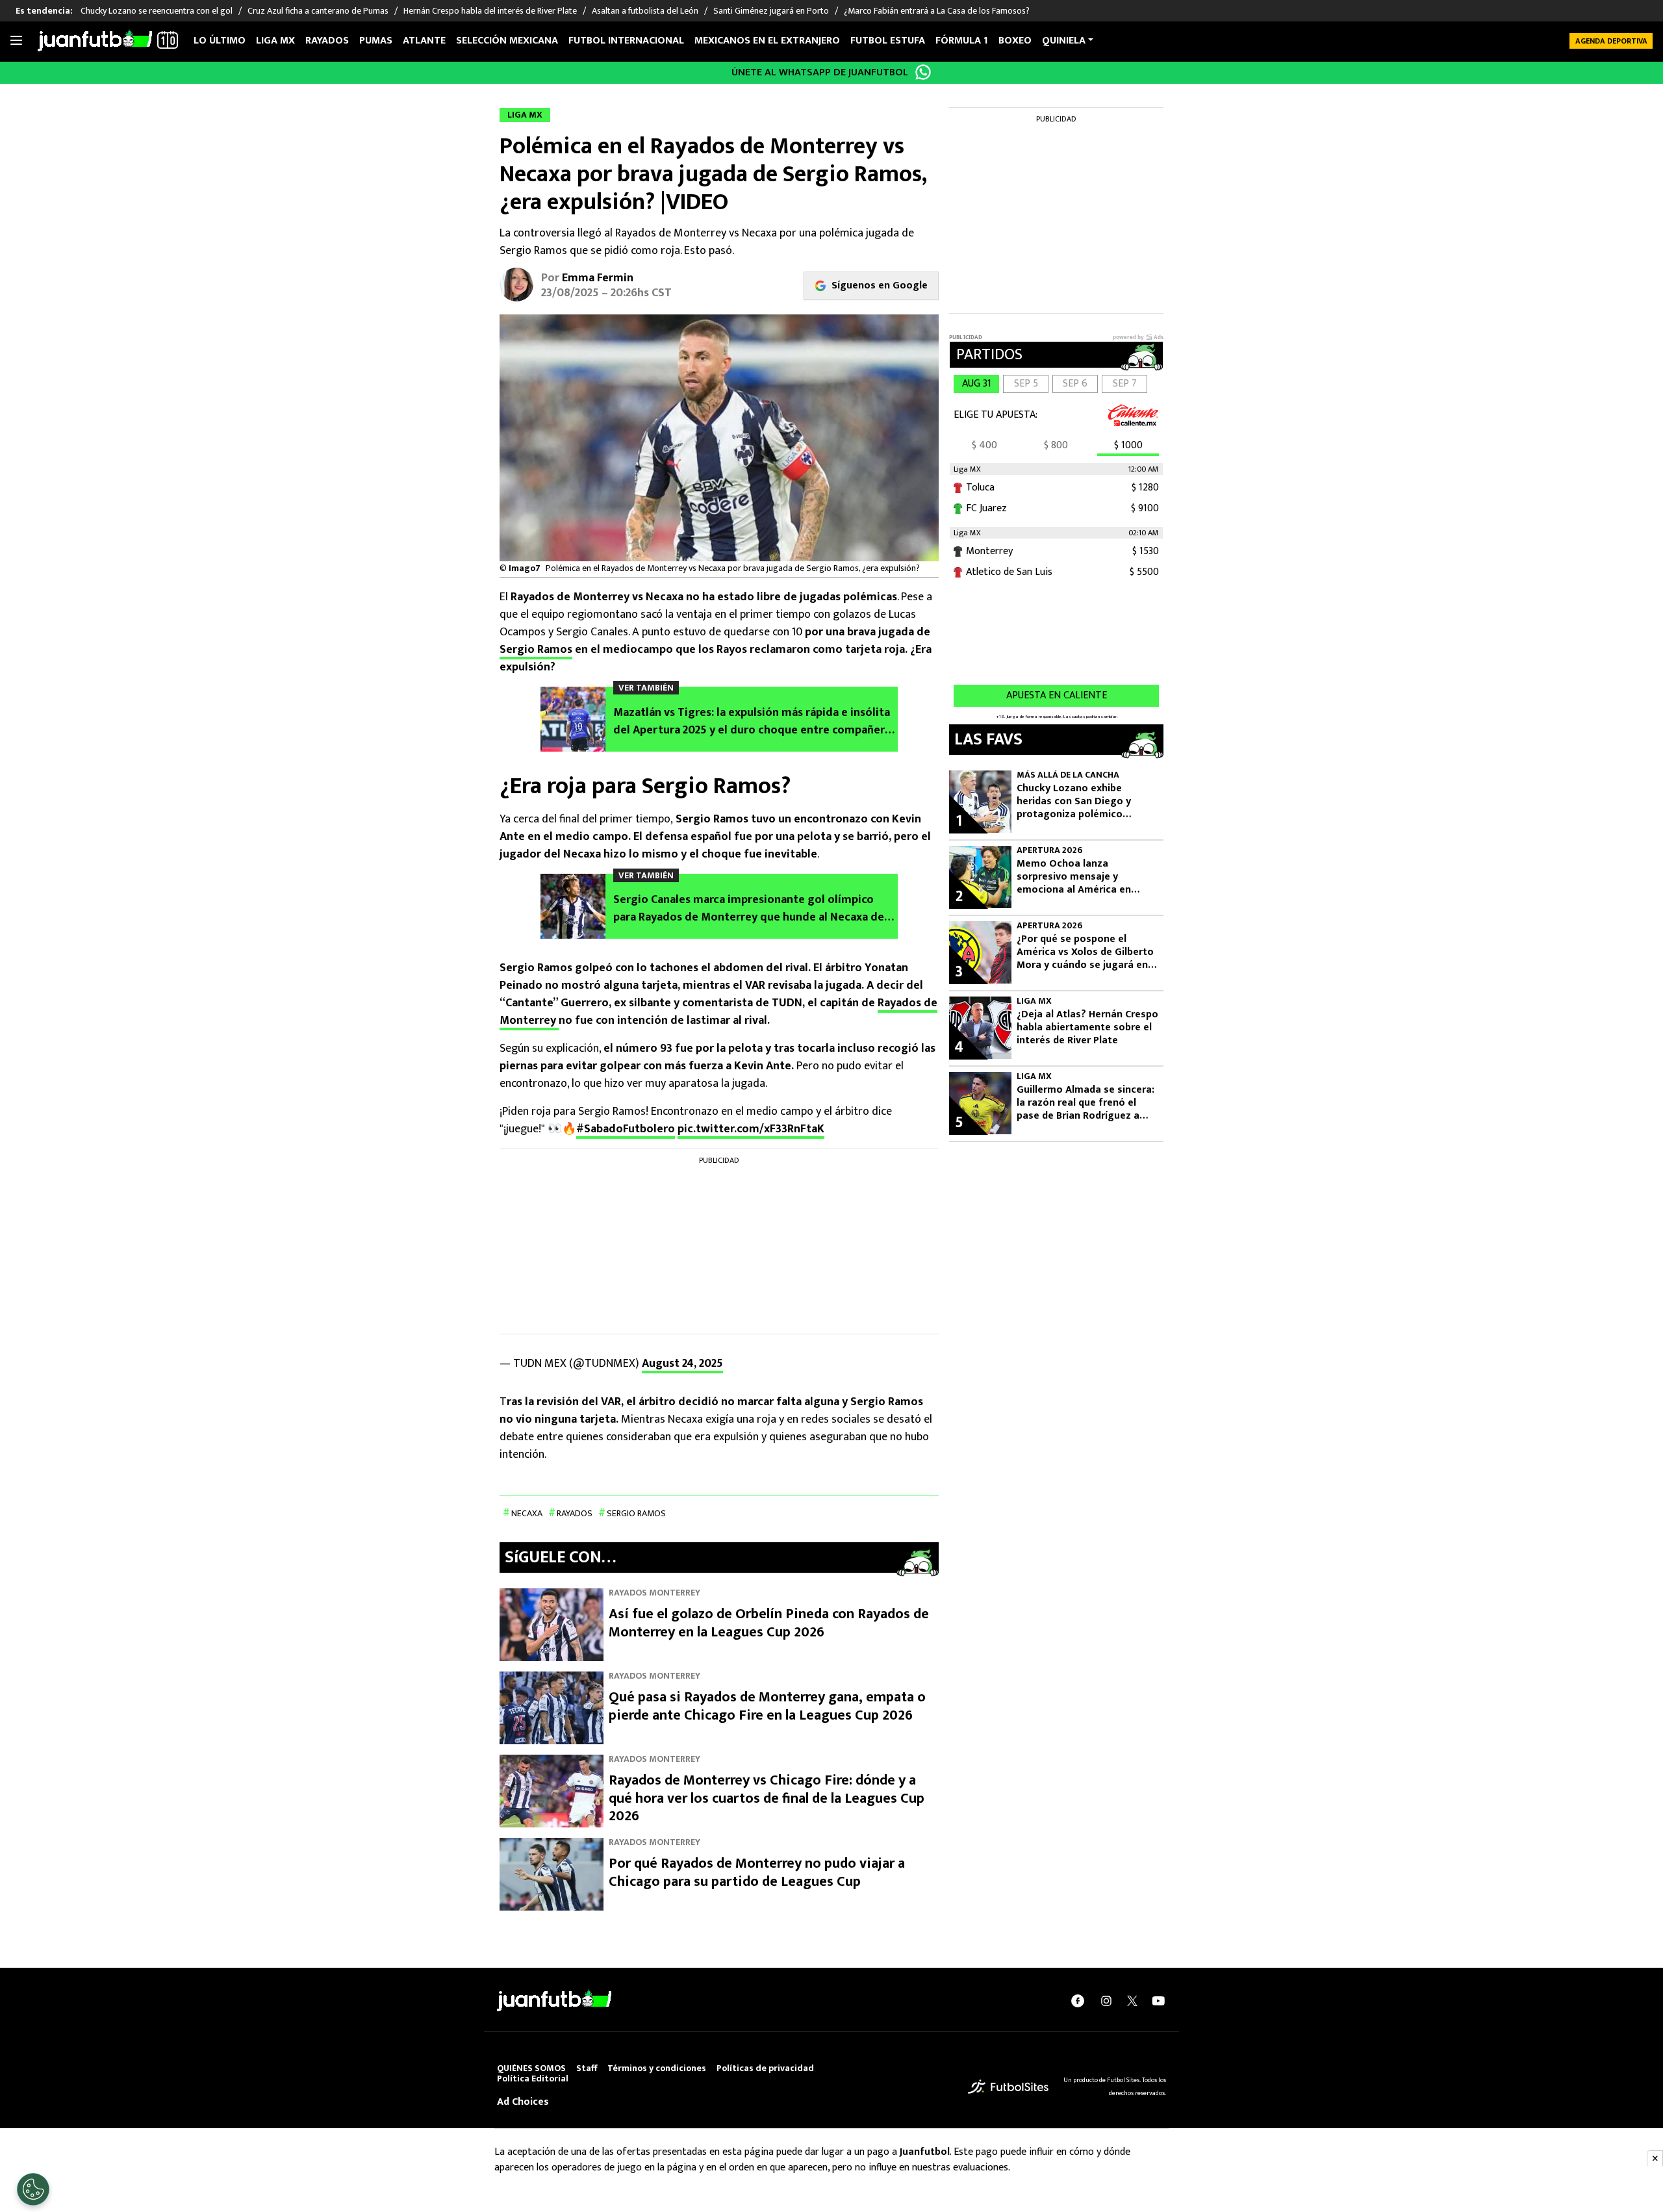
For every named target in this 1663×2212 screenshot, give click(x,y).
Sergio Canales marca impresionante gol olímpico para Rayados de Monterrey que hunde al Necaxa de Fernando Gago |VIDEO (749, 909)
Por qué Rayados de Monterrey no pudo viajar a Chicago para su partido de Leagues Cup (757, 1873)
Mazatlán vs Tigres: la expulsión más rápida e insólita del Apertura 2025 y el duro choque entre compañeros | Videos (755, 722)
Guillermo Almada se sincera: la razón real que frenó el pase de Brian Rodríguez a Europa (1085, 1103)
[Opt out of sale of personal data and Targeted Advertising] (33, 2189)
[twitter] (1132, 2001)
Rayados (327, 41)
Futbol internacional (626, 41)
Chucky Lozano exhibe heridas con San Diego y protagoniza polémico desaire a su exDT (1074, 802)
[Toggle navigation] (16, 41)
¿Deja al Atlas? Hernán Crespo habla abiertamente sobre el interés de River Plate (1087, 1028)
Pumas (376, 41)
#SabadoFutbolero (626, 1129)
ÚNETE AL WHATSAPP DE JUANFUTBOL (820, 72)
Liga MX (275, 41)
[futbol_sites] (1008, 2086)
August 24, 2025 (682, 1364)
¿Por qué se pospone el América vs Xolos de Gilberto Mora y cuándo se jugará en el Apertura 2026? (1085, 952)
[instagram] (1106, 2001)
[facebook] (1078, 2001)
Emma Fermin (598, 278)
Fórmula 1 (962, 41)
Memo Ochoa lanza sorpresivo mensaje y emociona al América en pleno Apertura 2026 (1074, 877)
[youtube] (1158, 2001)
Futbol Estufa (888, 41)
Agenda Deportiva (1611, 41)
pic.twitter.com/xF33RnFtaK (751, 1129)
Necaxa (527, 1513)
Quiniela (1064, 41)
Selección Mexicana (507, 41)
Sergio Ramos (536, 650)
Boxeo (1015, 41)
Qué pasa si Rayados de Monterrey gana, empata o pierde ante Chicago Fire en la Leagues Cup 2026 (767, 1706)
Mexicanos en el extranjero (767, 41)
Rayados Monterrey (654, 1593)
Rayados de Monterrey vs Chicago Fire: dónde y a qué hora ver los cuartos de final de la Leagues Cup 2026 (767, 1798)
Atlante (424, 41)
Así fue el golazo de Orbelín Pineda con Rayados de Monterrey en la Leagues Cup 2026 (769, 1623)
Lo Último (220, 41)
